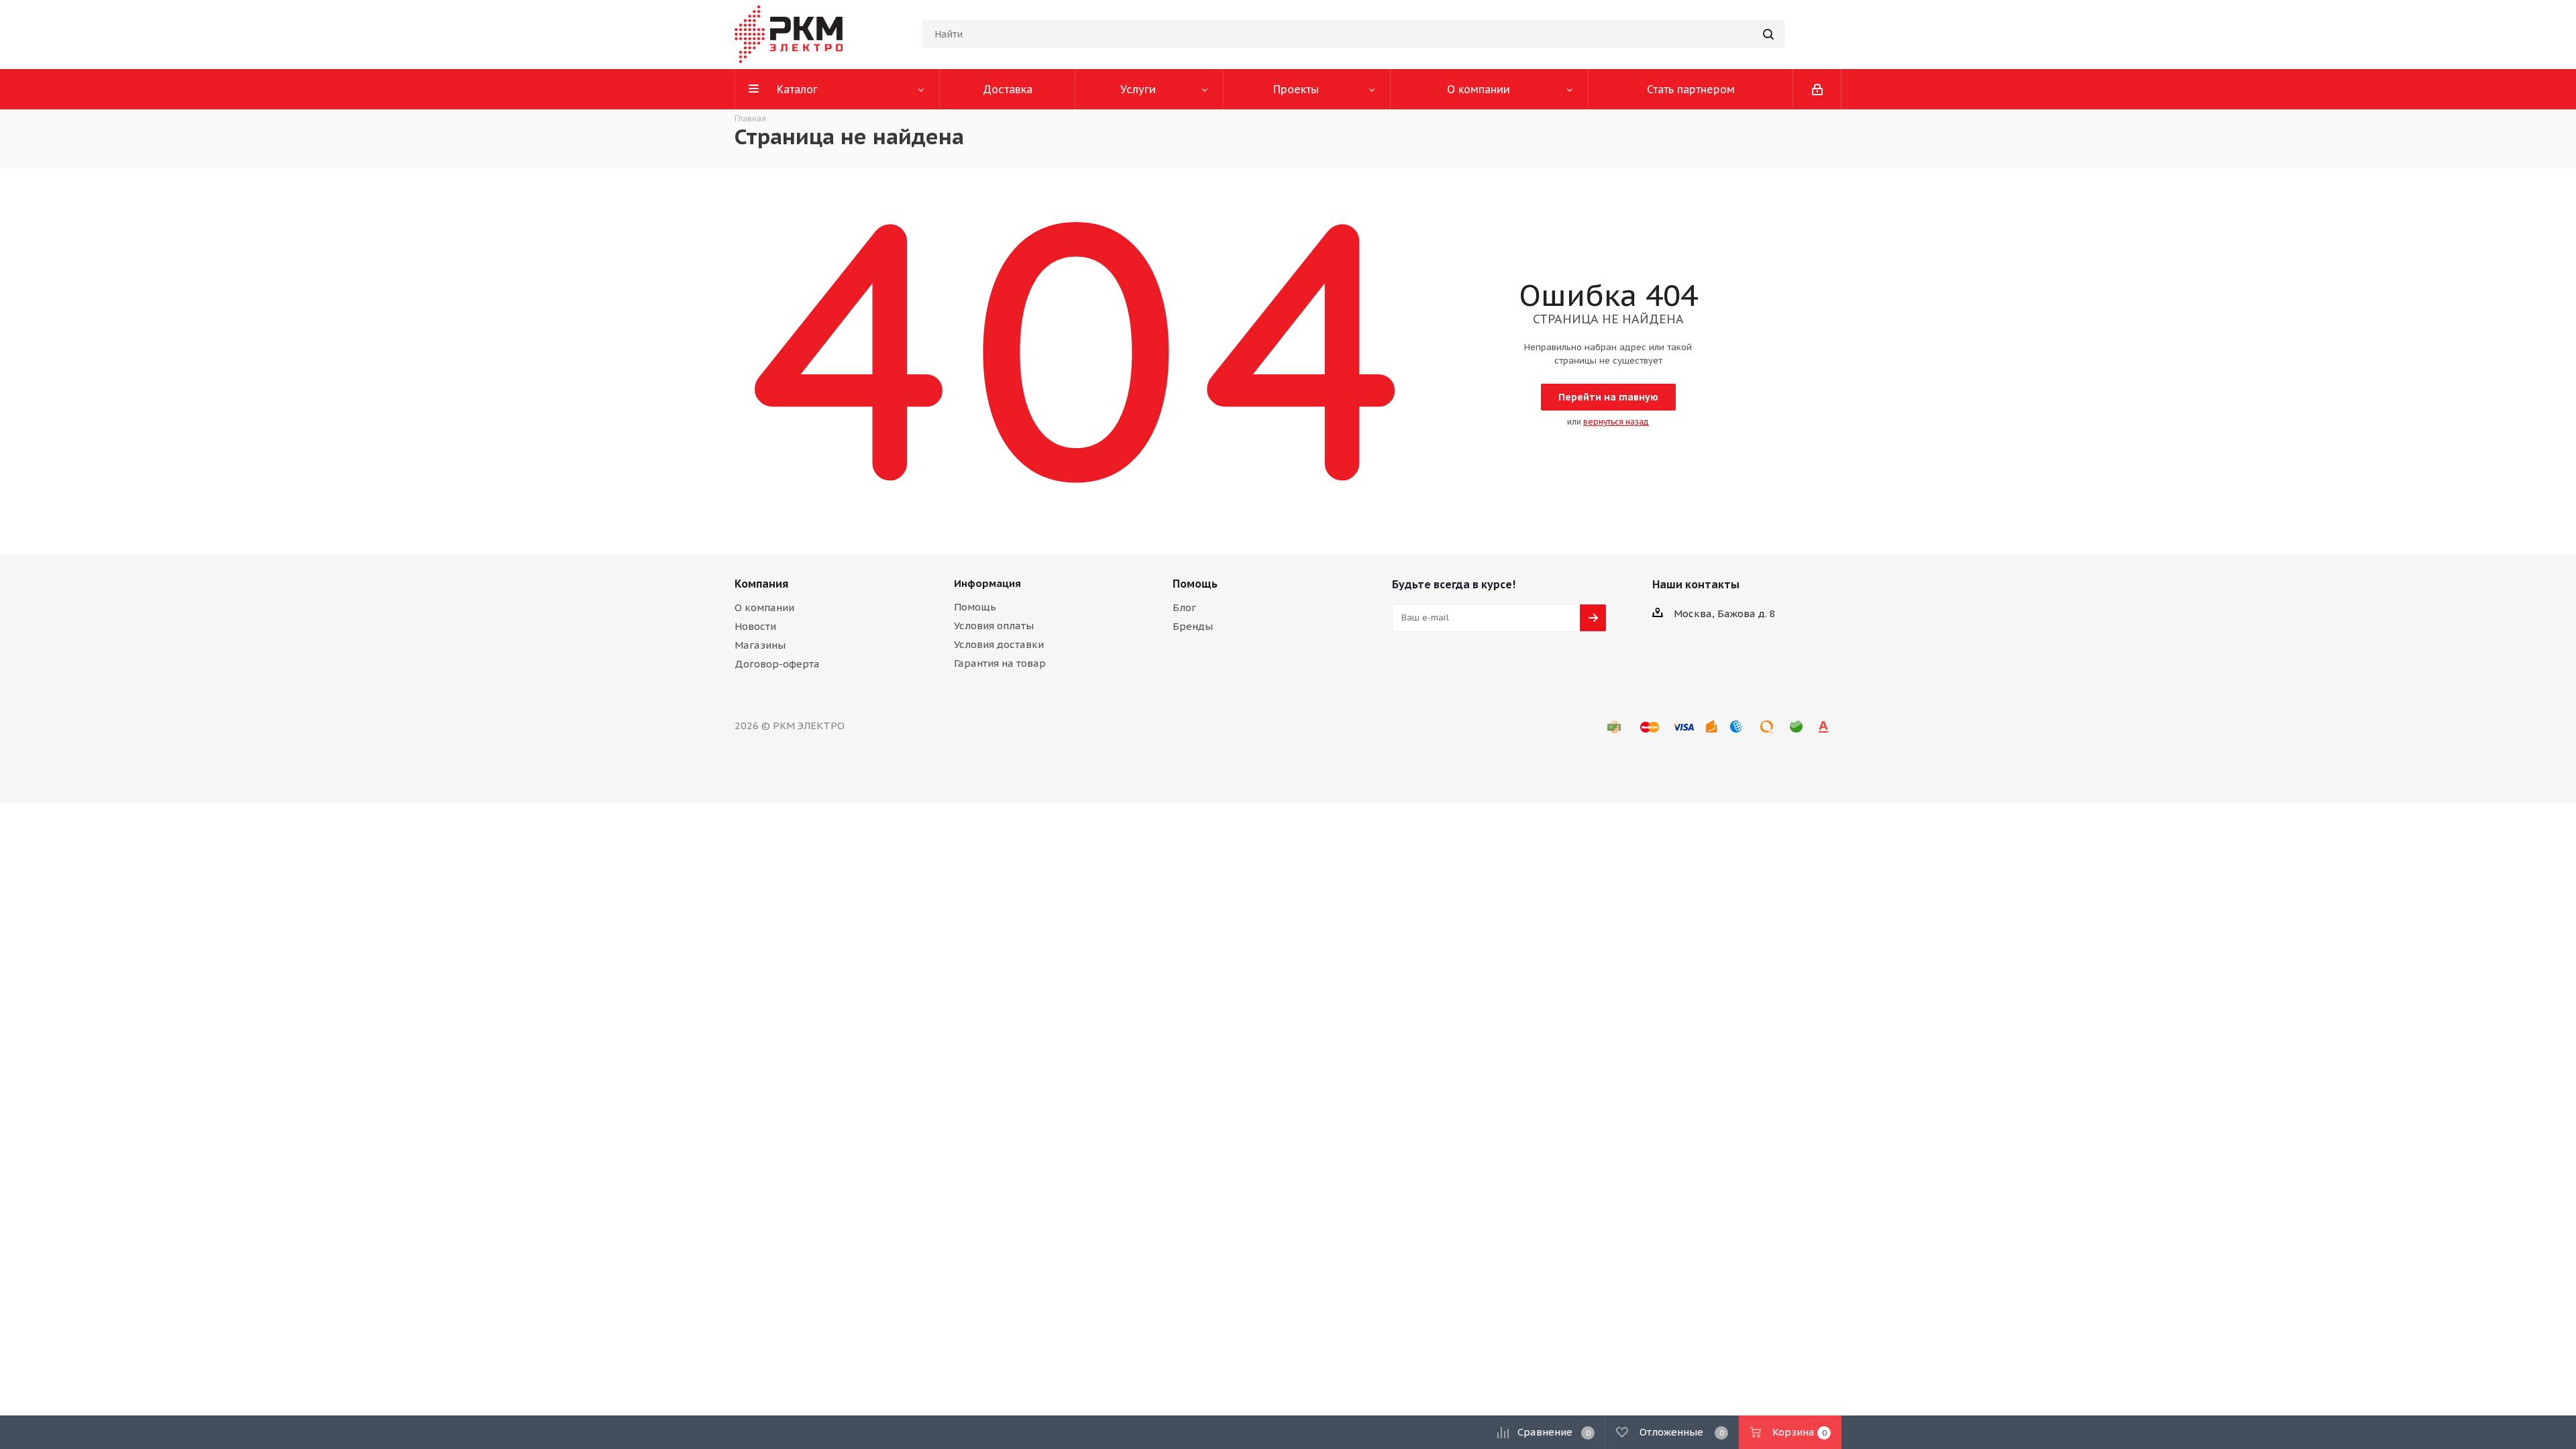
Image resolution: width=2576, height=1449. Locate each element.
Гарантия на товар (1000, 663)
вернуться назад (1616, 422)
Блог (1184, 607)
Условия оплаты (994, 626)
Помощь (975, 607)
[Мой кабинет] (1817, 89)
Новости (755, 626)
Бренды (1193, 626)
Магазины (760, 645)
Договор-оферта (777, 664)
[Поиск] (1768, 34)
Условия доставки (999, 644)
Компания (761, 584)
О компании (764, 607)
